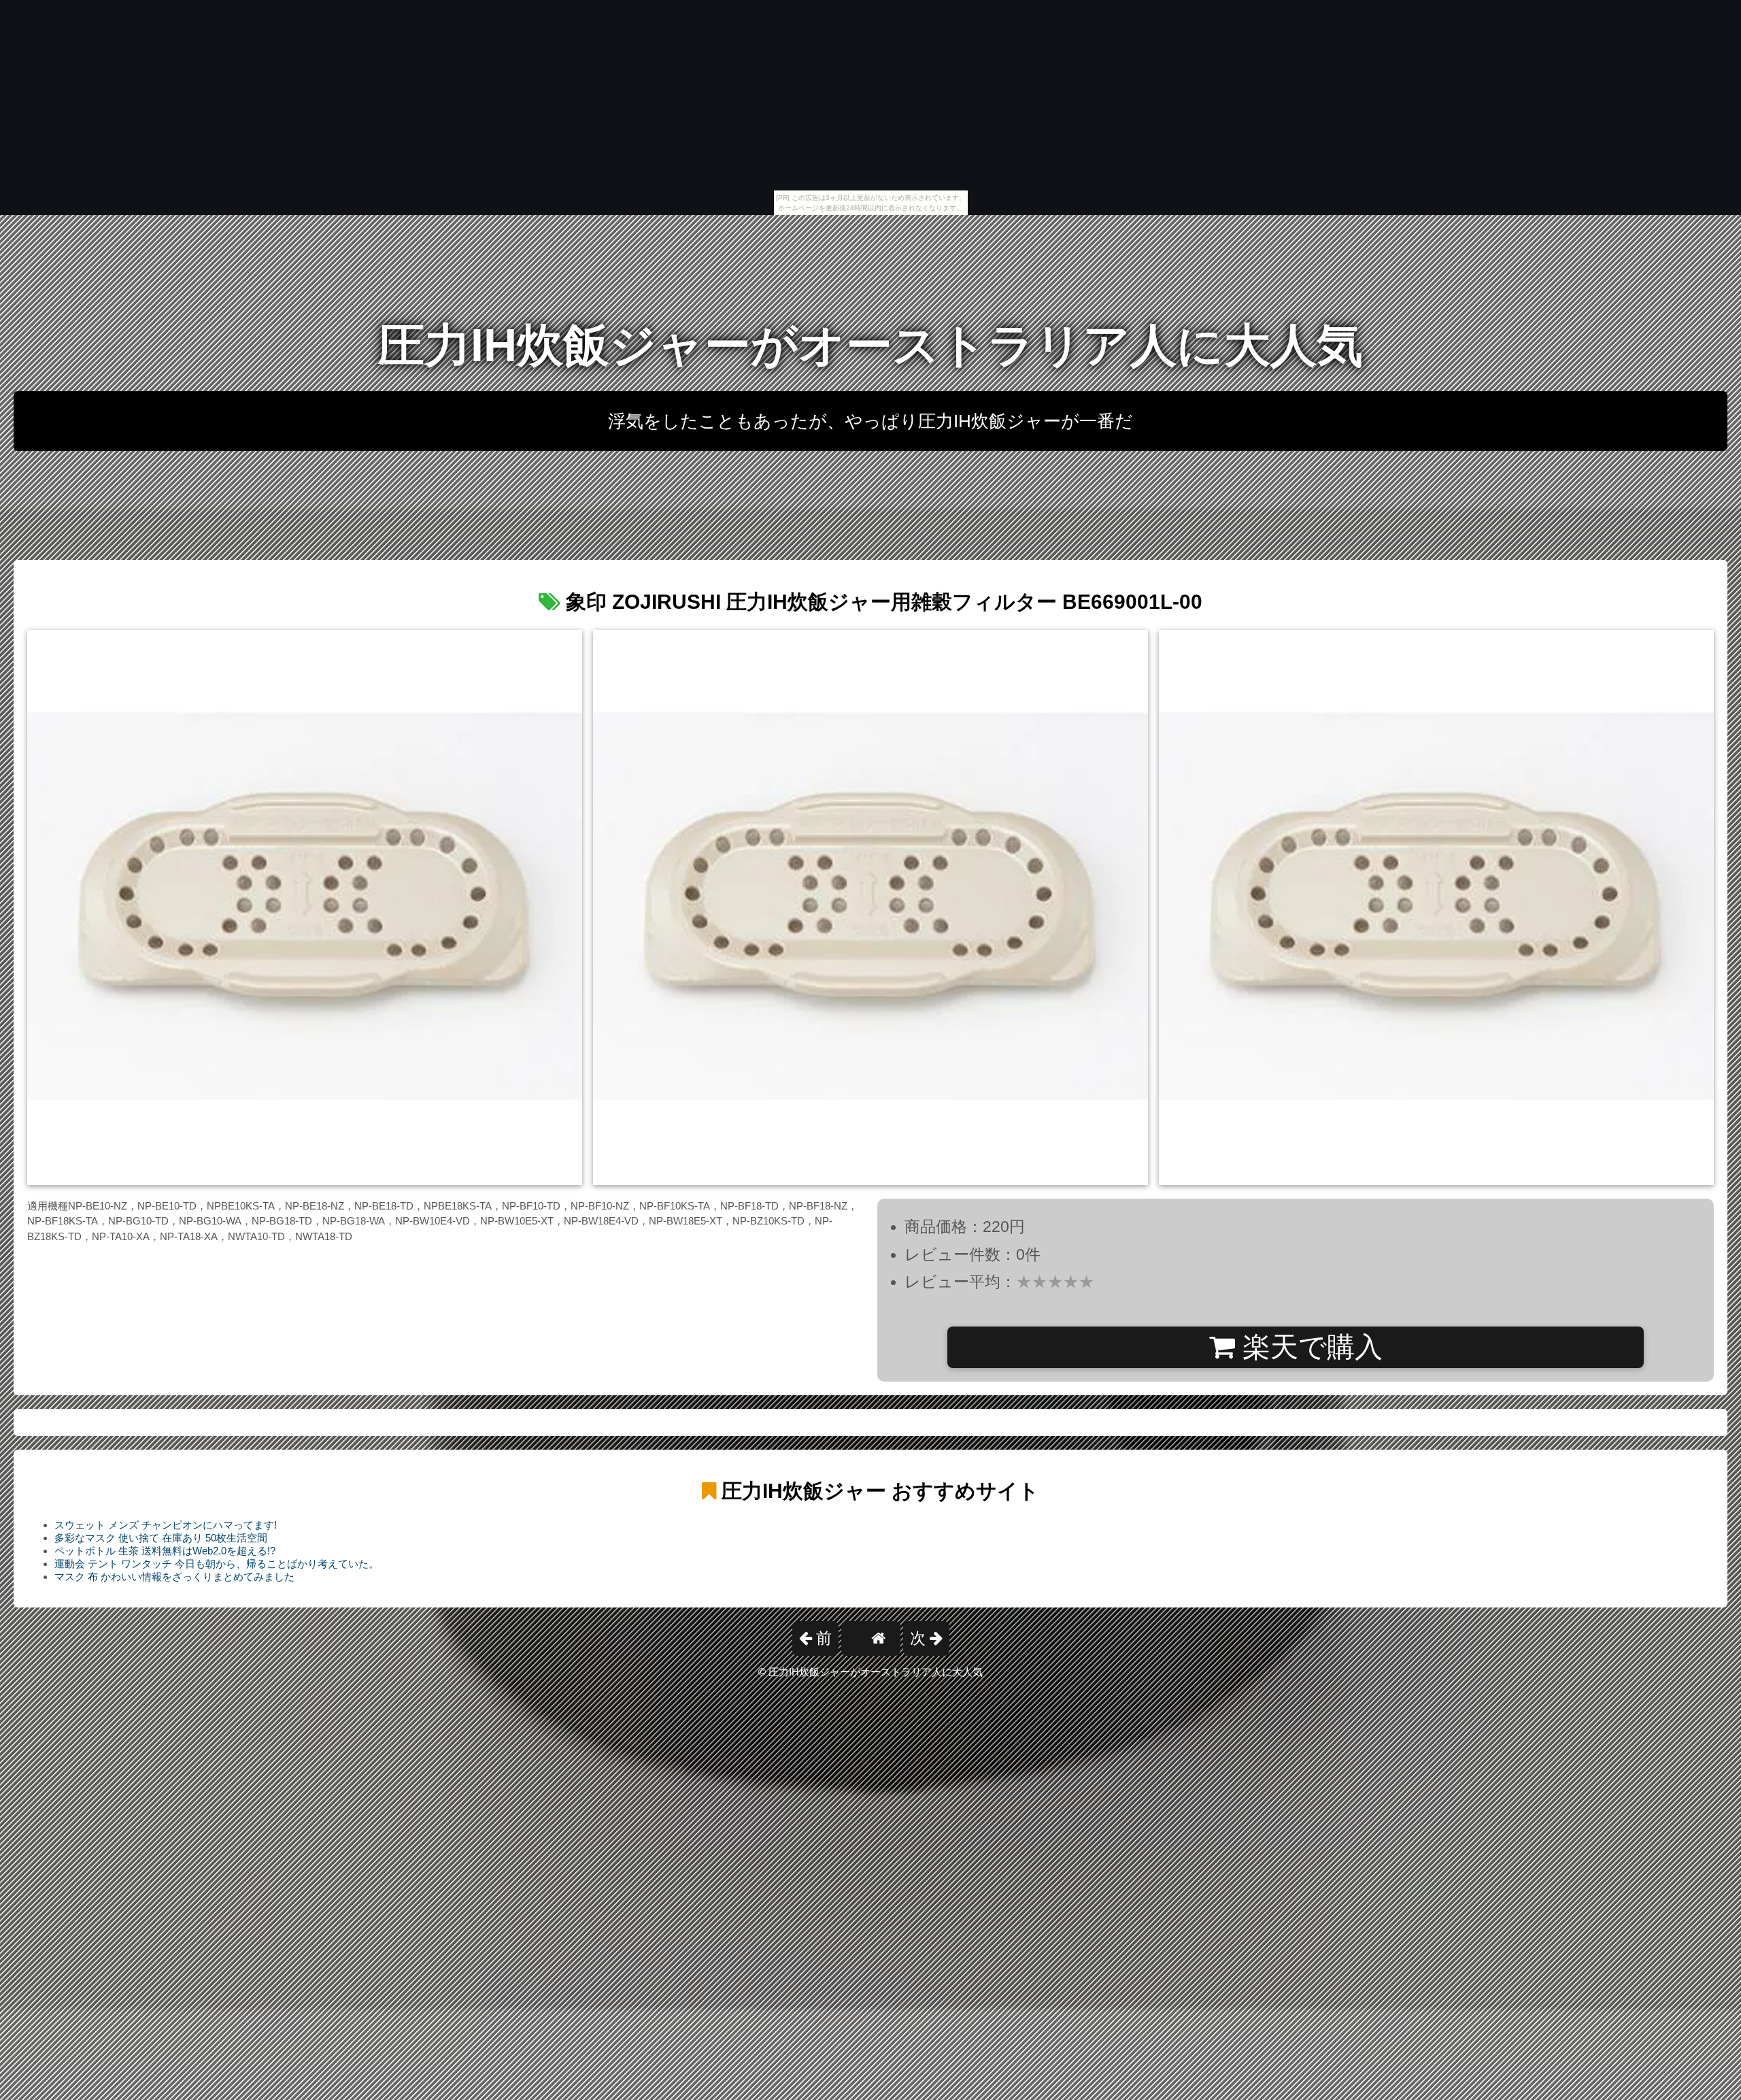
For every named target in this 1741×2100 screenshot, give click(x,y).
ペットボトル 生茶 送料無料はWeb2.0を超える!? (165, 1551)
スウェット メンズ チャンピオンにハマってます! (166, 1525)
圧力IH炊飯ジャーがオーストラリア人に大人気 (870, 345)
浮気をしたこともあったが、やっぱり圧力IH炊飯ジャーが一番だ (870, 421)
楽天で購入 (1309, 1347)
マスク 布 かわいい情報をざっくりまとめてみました (174, 1577)
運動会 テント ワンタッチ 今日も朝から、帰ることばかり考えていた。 (217, 1564)
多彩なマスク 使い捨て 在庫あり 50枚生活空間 (161, 1538)
